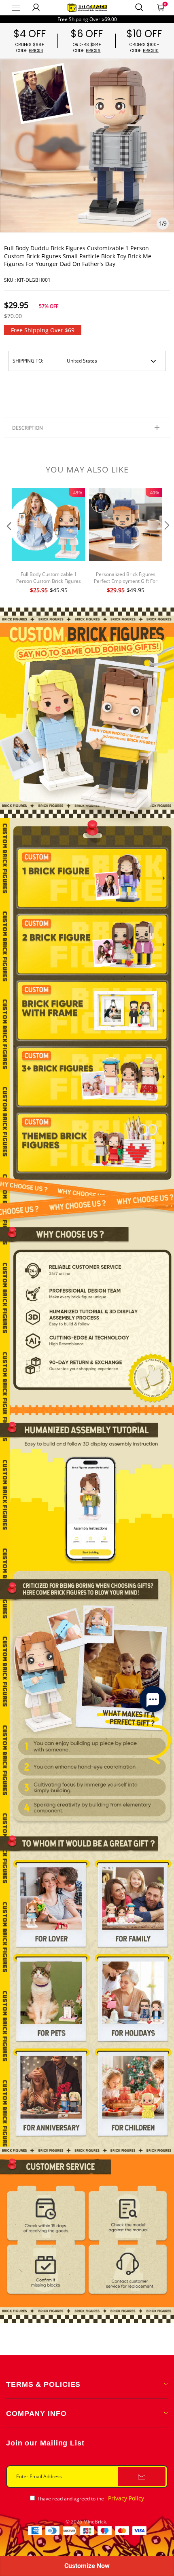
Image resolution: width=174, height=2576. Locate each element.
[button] (8, 542)
